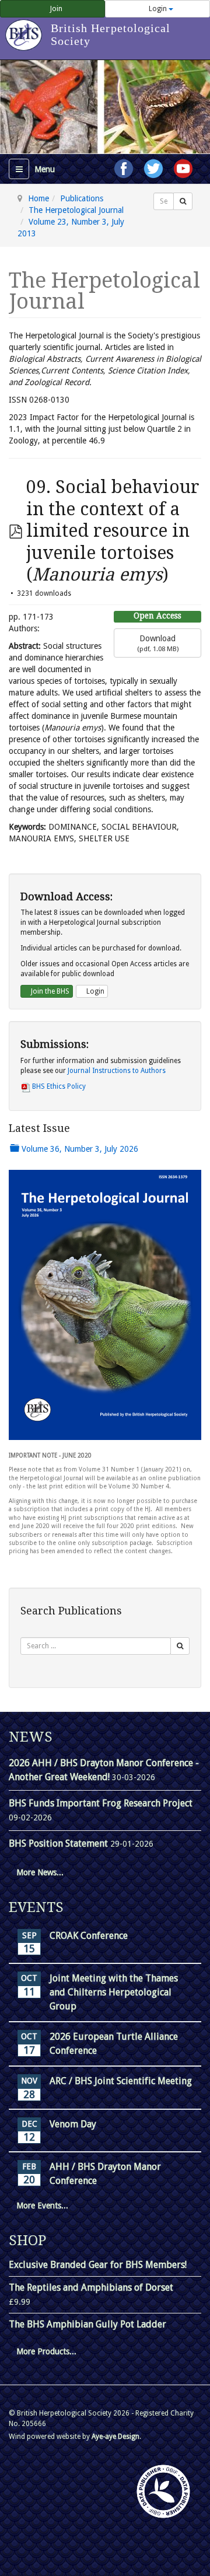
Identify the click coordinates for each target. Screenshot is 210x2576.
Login (158, 9)
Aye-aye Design (116, 2437)
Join (55, 9)
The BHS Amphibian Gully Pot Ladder (87, 2324)
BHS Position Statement (60, 1843)
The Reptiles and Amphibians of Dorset (91, 2287)
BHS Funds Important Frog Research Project (101, 1803)
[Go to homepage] (25, 29)
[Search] (183, 201)
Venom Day (73, 2124)
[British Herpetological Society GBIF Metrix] (163, 2491)
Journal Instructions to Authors (117, 1071)
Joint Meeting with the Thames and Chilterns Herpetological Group (114, 1992)
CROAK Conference (89, 1936)
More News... (40, 1872)
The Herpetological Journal (76, 210)
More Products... (46, 2351)
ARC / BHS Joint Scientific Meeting (121, 2081)
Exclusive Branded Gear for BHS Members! (98, 2265)
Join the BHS (49, 991)
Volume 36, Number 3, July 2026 (79, 1149)
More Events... (42, 2205)
